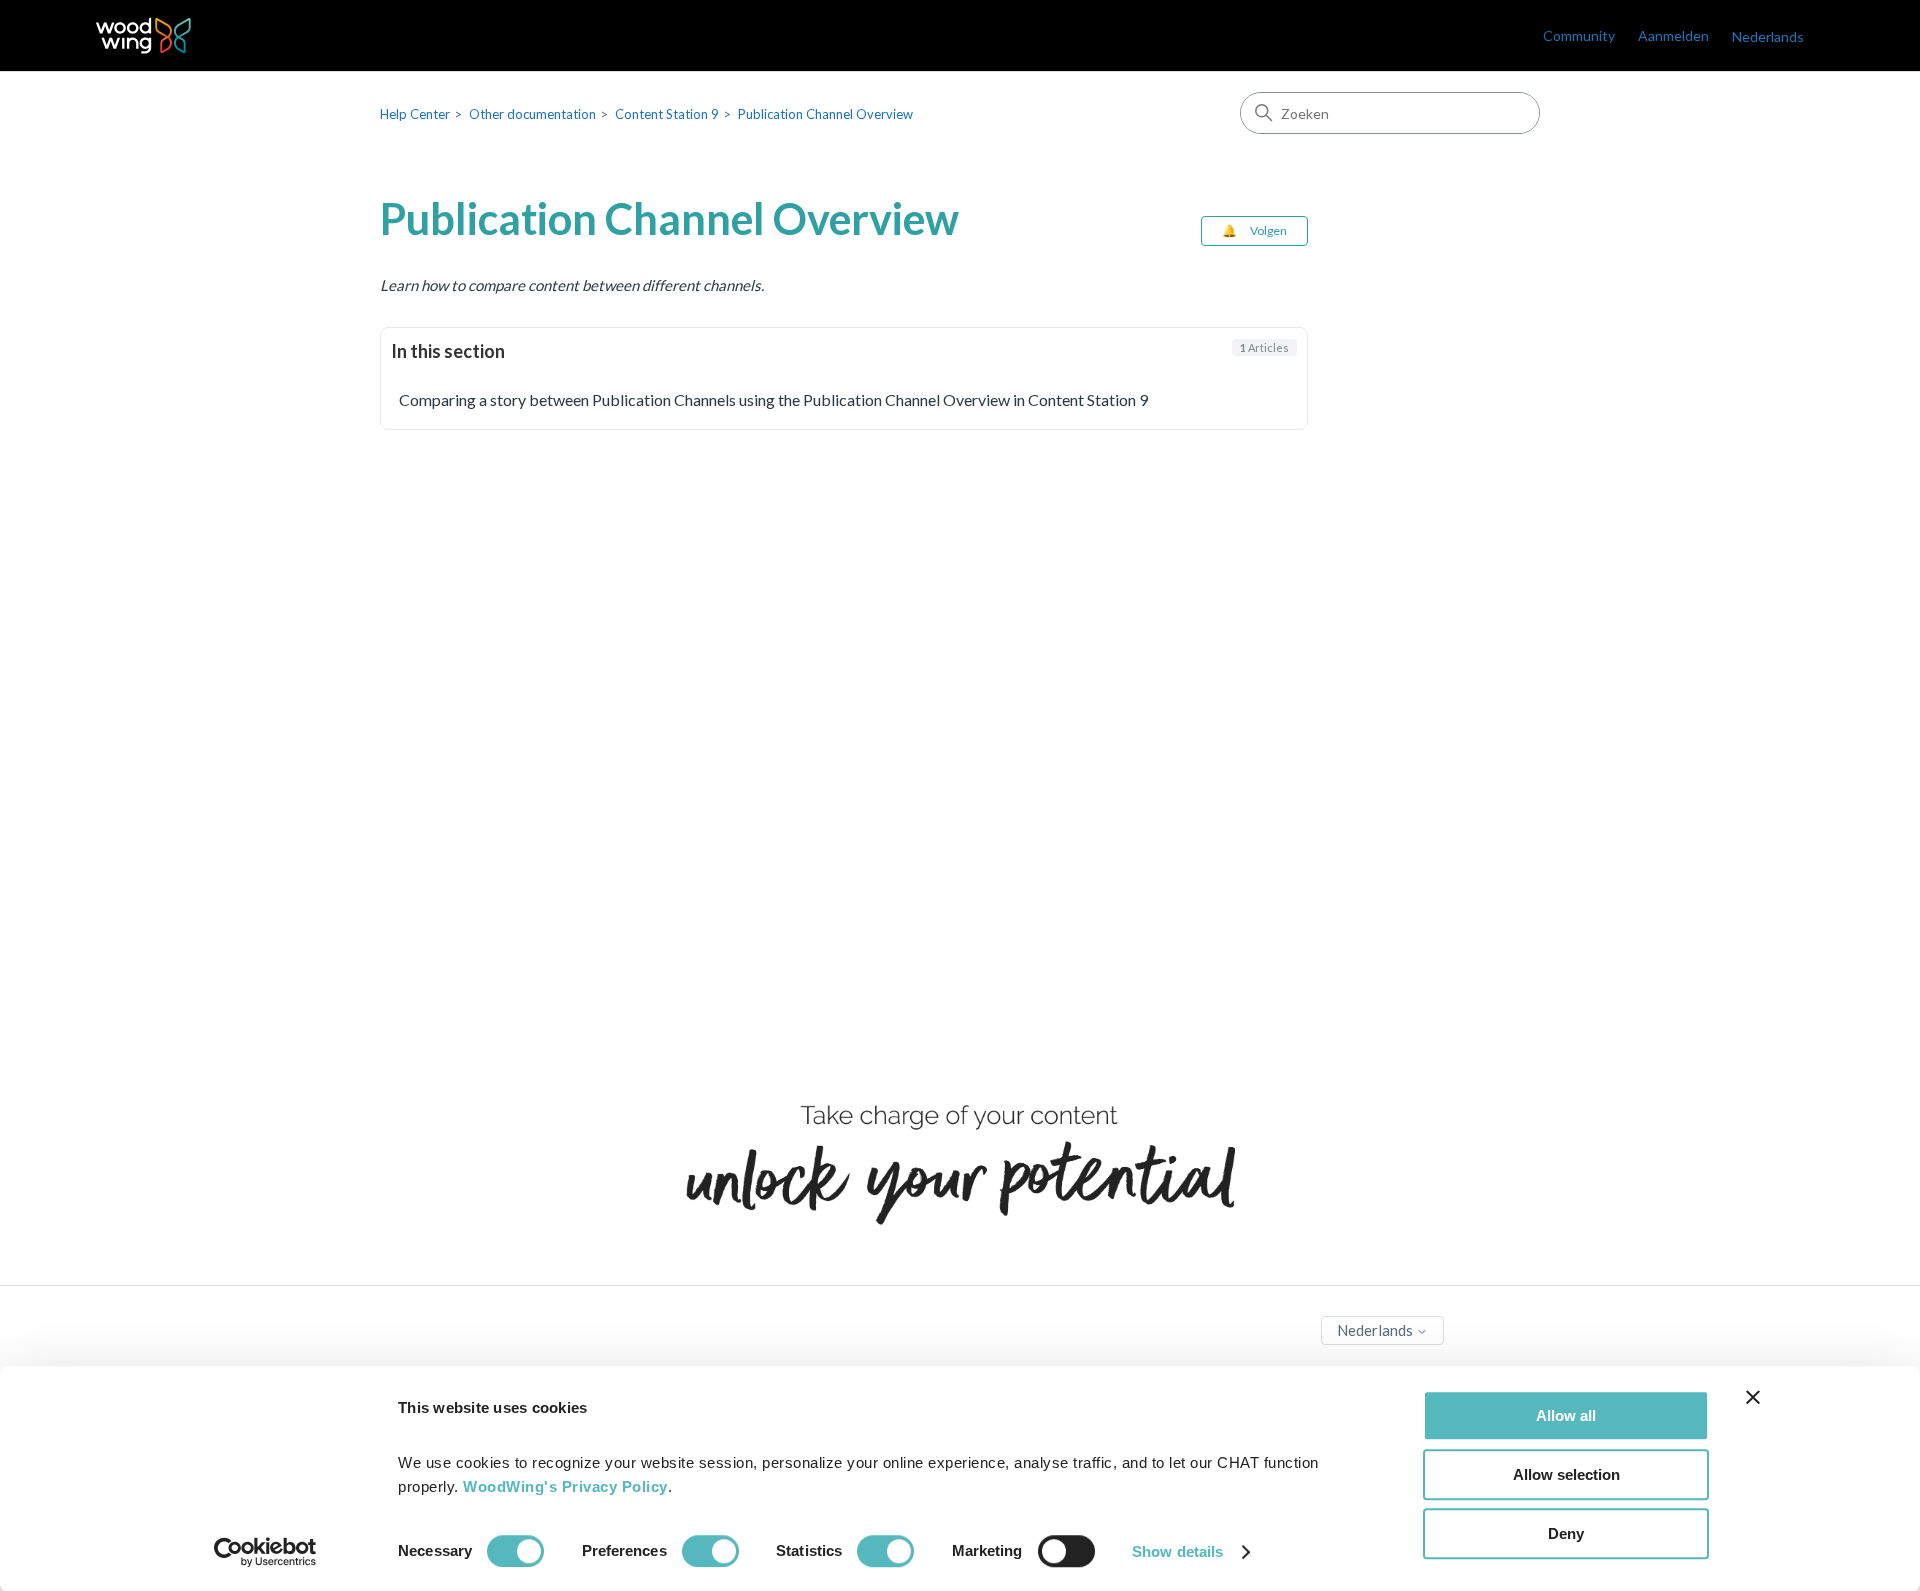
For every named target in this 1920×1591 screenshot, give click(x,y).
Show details (1177, 1551)
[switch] (710, 1551)
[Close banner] (1753, 1397)
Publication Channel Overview (825, 114)
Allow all (1566, 1415)
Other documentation (532, 114)
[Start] (143, 35)
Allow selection (1566, 1474)
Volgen (1268, 230)
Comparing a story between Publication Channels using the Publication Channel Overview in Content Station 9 (773, 399)
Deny (1566, 1533)
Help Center (415, 114)
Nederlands (1376, 1330)
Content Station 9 (667, 114)
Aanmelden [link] (1673, 35)
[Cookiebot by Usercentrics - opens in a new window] (265, 1552)
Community (1579, 35)
